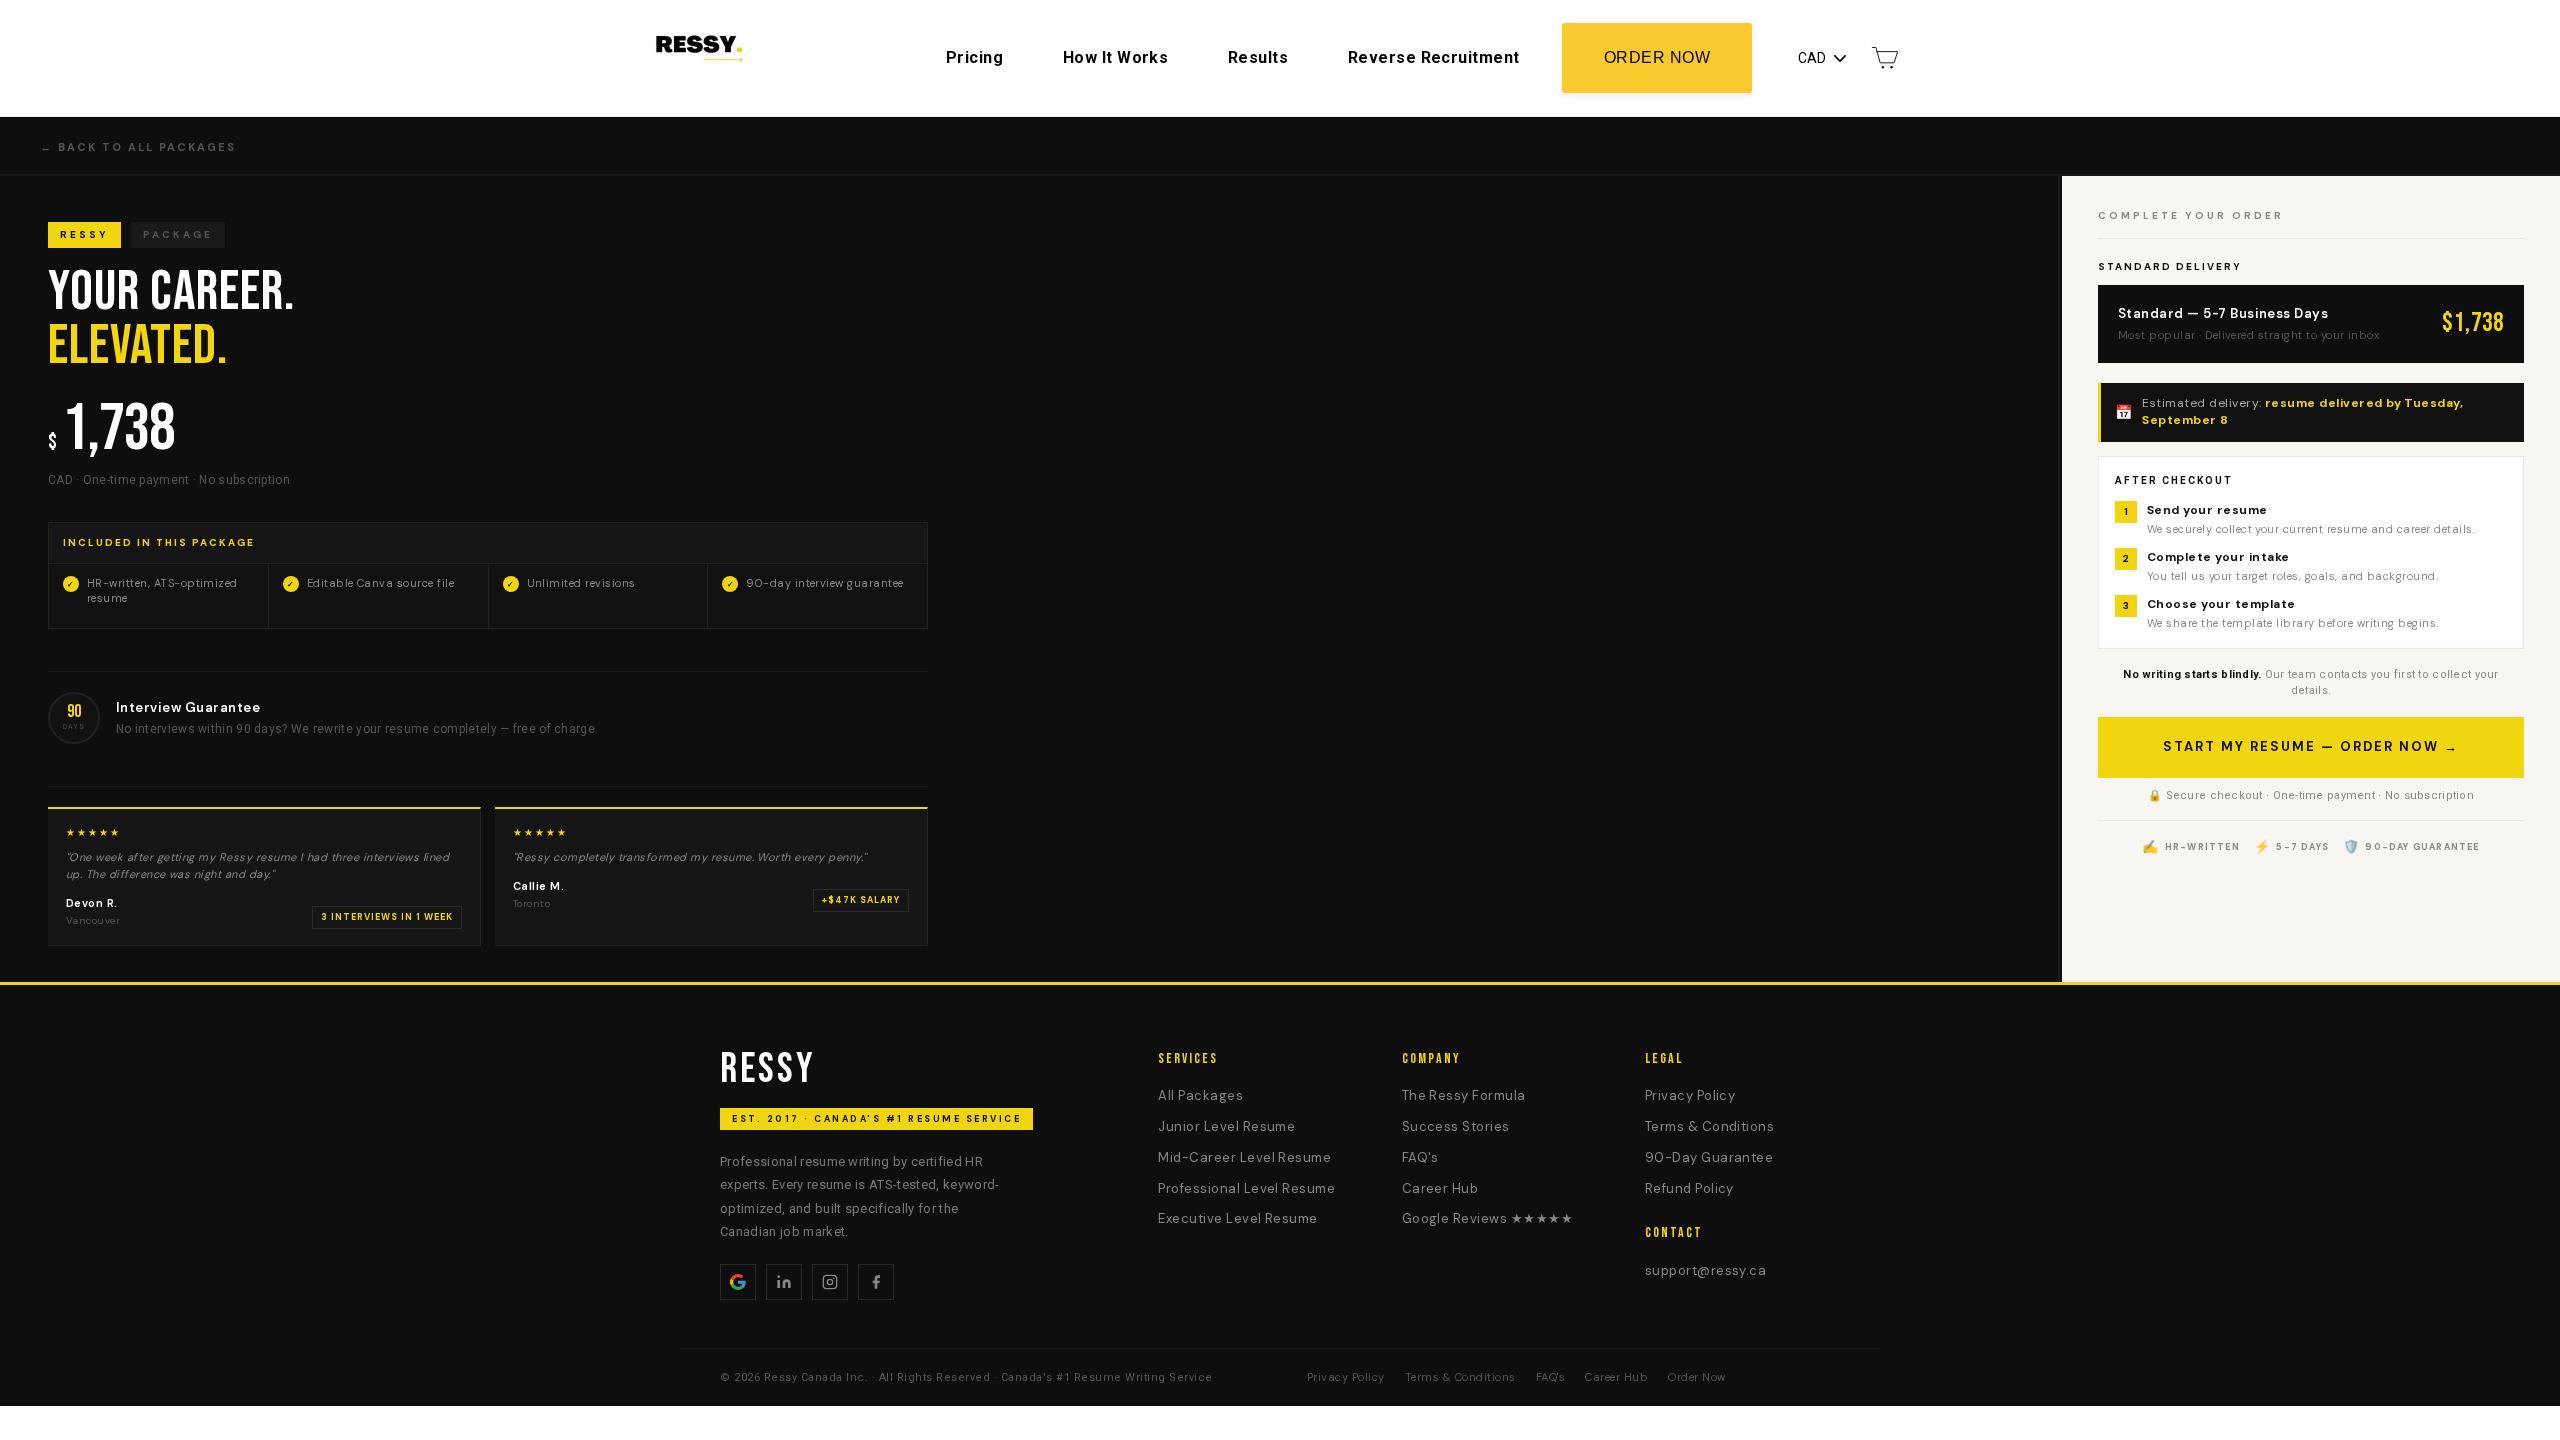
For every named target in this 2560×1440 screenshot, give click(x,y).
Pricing (974, 57)
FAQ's (1420, 1157)
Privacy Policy (1690, 1095)
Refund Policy (1689, 1188)
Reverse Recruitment (1434, 57)
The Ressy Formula (1464, 1095)
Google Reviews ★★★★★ (1488, 1218)
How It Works (1116, 57)
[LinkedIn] (784, 1282)
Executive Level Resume (1237, 1218)
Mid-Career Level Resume (1244, 1157)
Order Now (1657, 57)
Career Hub (1440, 1188)
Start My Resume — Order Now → (2311, 746)
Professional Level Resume (1246, 1188)
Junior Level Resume (1226, 1126)
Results (1258, 57)
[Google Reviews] (738, 1282)
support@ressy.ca (1706, 1270)
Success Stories (1456, 1126)
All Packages (1200, 1095)
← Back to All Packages (138, 147)
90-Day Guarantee (1709, 1157)
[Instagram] (830, 1282)
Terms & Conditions (1710, 1126)
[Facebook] (876, 1282)
